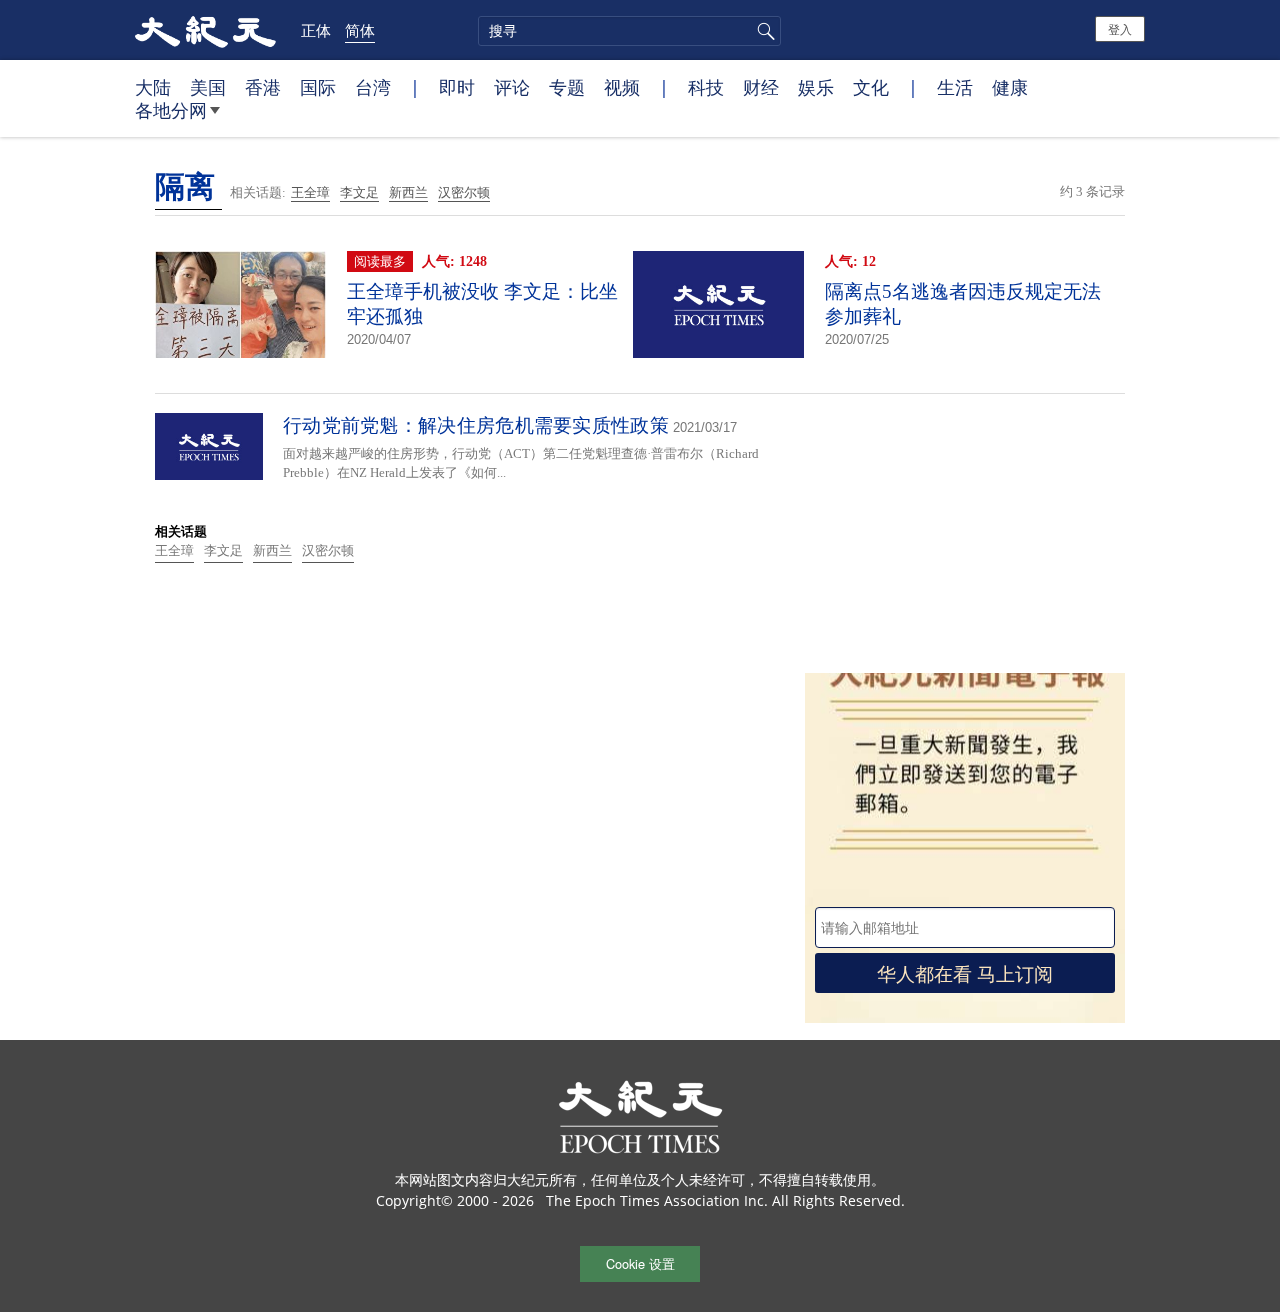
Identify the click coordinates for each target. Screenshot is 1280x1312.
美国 (208, 87)
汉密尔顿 (464, 192)
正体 (316, 30)
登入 (1120, 28)
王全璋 (310, 192)
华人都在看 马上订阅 (965, 972)
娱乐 (816, 87)
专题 (567, 87)
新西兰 (408, 192)
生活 (955, 87)
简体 (360, 30)
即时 (457, 87)
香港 (263, 87)
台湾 (373, 87)
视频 (622, 87)
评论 (512, 87)
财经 (761, 87)
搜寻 (763, 31)
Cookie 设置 (640, 1263)
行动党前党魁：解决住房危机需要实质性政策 (476, 425)
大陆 (153, 87)
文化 (871, 87)
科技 (706, 87)
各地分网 (171, 110)
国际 (318, 87)
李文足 (359, 192)
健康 (1010, 87)
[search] (629, 31)
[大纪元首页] (205, 30)
